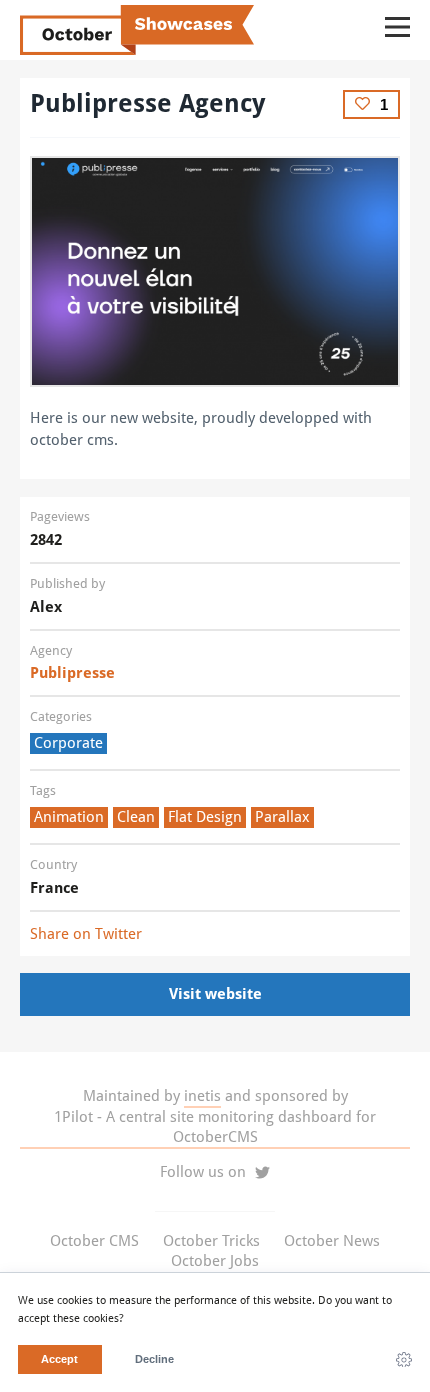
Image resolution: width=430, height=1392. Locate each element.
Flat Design (205, 817)
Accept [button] (59, 1359)
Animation (69, 817)
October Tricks (211, 1241)
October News (332, 1241)
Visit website (215, 994)
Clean (136, 817)
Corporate (68, 743)
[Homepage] (215, 271)
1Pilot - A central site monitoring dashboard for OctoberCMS (215, 1127)
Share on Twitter (86, 934)
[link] (404, 1360)
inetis (202, 1096)
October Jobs (215, 1261)
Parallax (282, 817)
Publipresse (72, 673)
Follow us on (205, 1172)
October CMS (94, 1241)
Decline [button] (154, 1359)
